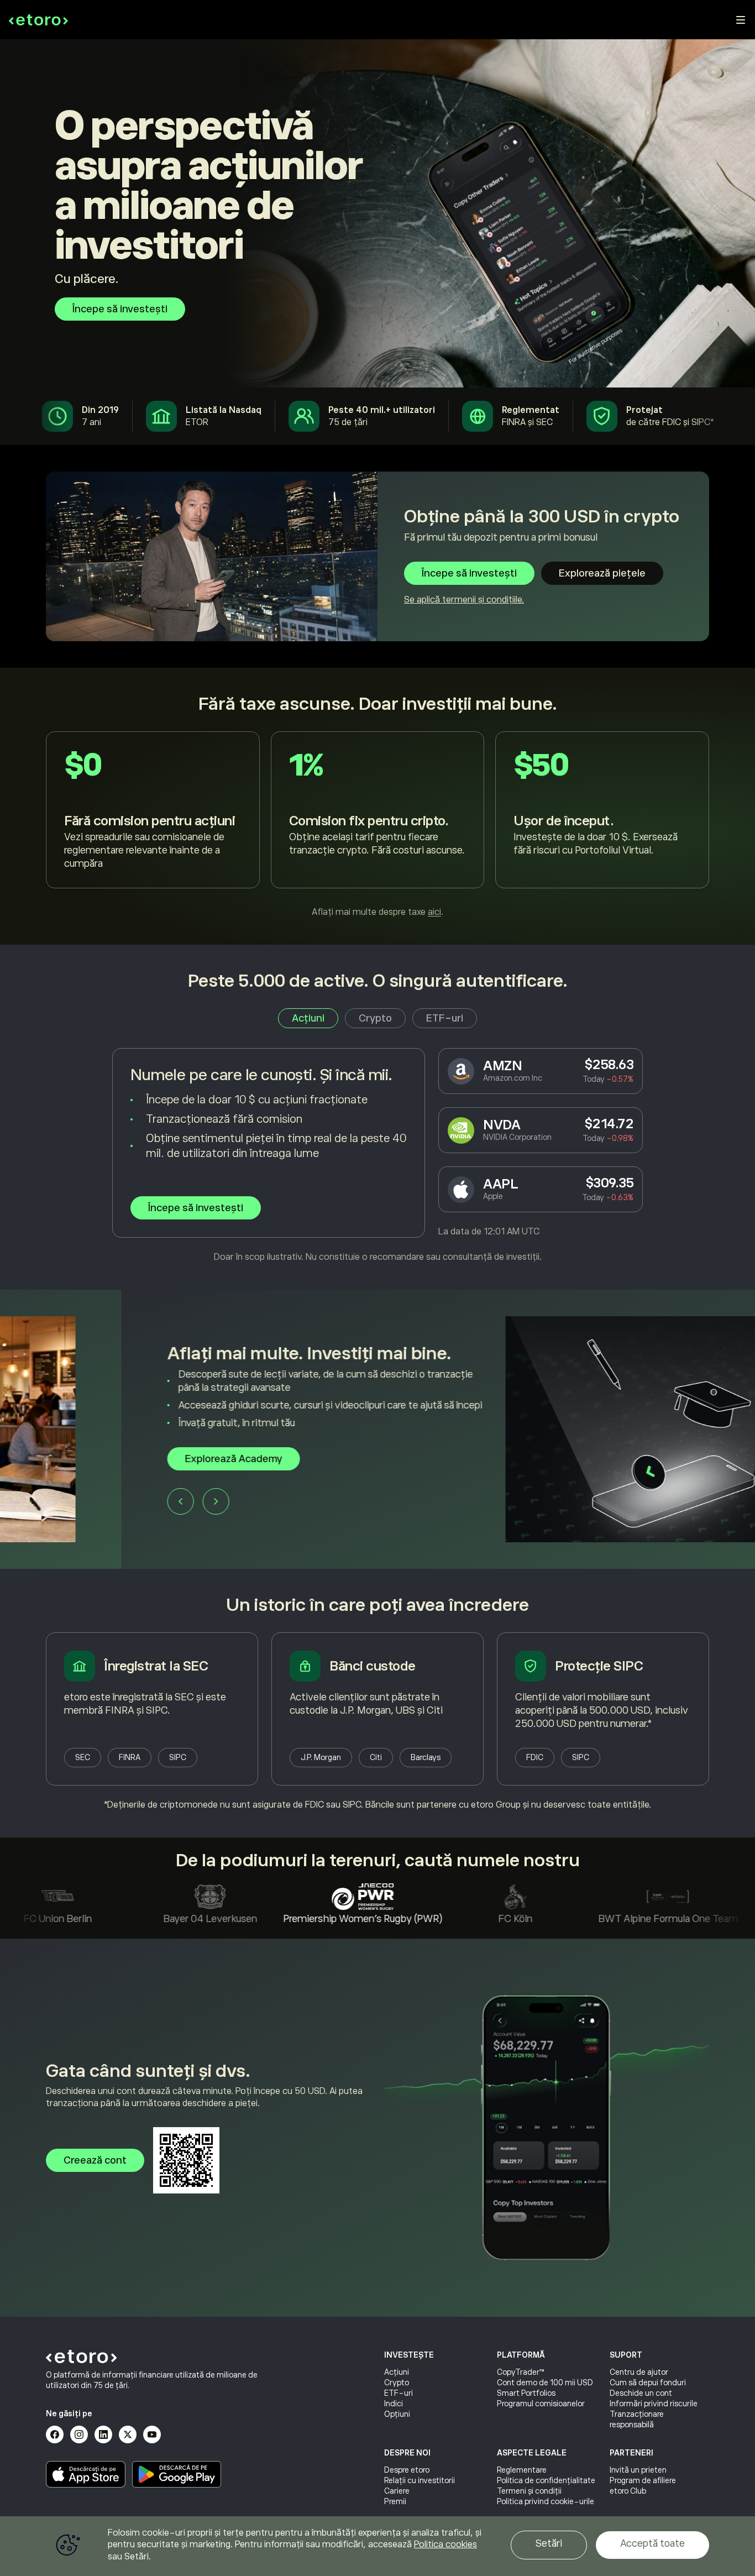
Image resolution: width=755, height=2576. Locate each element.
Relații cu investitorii (420, 2480)
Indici (394, 2404)
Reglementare (522, 2470)
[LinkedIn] (103, 2434)
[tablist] (377, 1018)
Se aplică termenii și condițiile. (464, 600)
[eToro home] (38, 20)
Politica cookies (445, 2544)
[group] (377, 1429)
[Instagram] (79, 2434)
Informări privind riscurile (654, 2404)
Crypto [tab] (375, 1018)
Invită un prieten (638, 2470)
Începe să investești (120, 309)
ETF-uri (399, 2393)
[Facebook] (55, 2434)
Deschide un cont (641, 2393)
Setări (549, 2543)
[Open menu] (741, 20)
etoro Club (628, 2491)
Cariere (397, 2491)
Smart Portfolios (526, 2393)
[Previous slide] (59, 1501)
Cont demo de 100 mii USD (545, 2383)
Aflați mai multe (100, 1459)
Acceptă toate (652, 2543)
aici (434, 912)
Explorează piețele (602, 573)
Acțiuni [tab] (308, 1018)
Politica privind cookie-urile (546, 2501)
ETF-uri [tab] (445, 1018)
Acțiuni (397, 2372)
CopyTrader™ (521, 2372)
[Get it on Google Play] (177, 2474)
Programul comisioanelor (541, 2404)
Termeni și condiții (529, 2491)
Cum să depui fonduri (648, 2383)
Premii (395, 2501)
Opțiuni (397, 2414)
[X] (128, 2434)
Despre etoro (407, 2470)
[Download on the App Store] (86, 2474)
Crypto (397, 2383)
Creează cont (95, 2160)
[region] (377, 2546)
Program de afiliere (643, 2480)
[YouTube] (152, 2434)
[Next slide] (95, 1501)
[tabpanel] (377, 1156)
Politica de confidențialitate (546, 2480)
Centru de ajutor (639, 2372)
